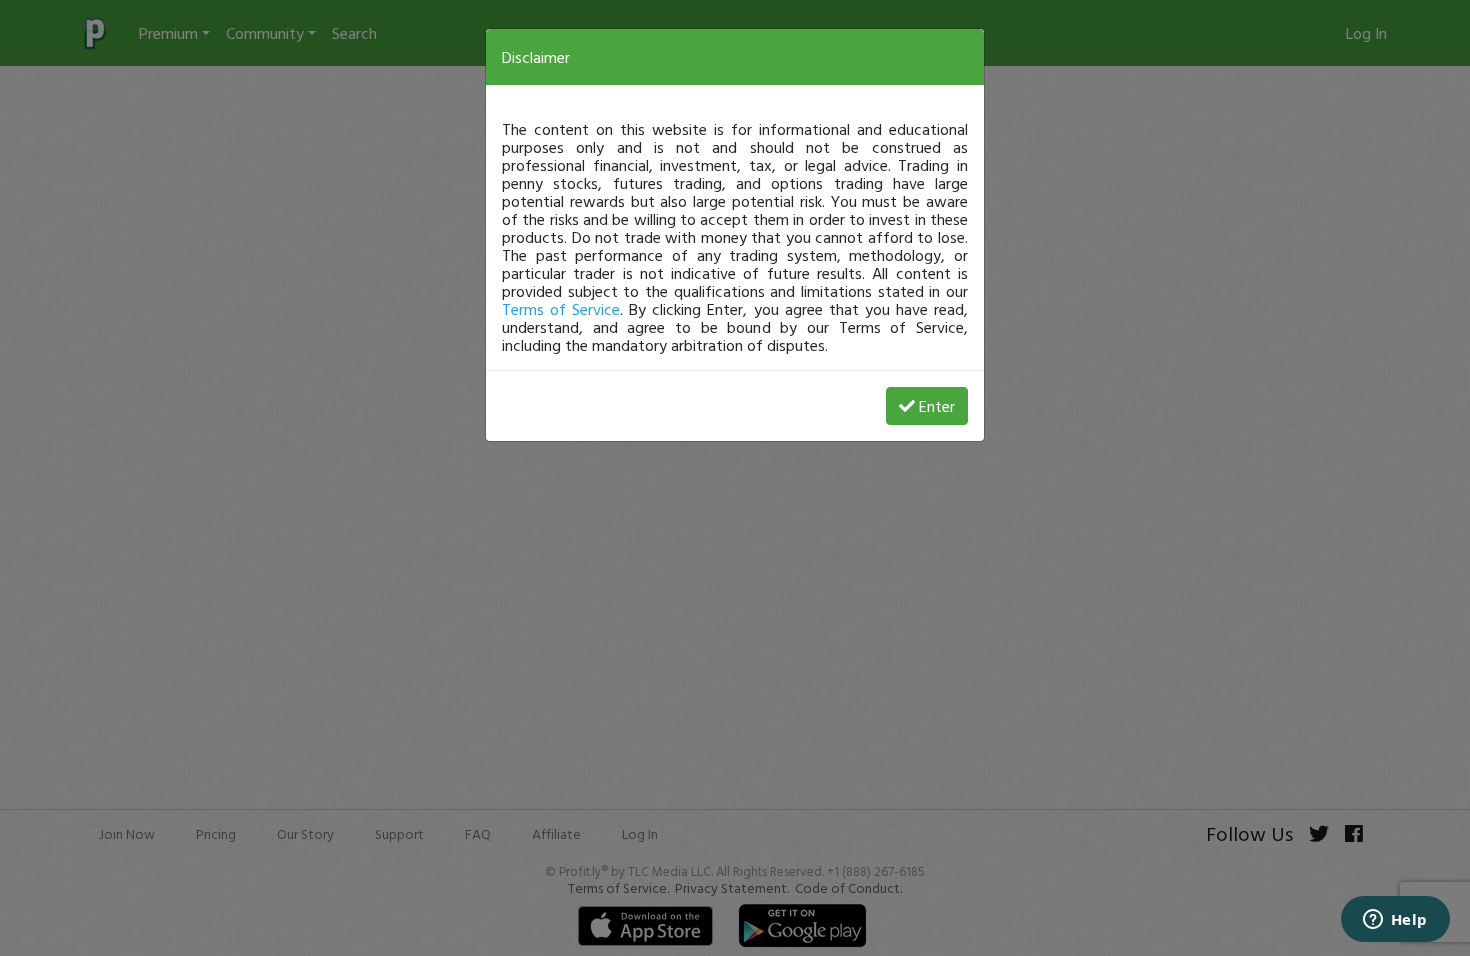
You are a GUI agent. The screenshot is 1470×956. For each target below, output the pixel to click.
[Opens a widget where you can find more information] (1395, 921)
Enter (937, 406)
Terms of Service (561, 309)
